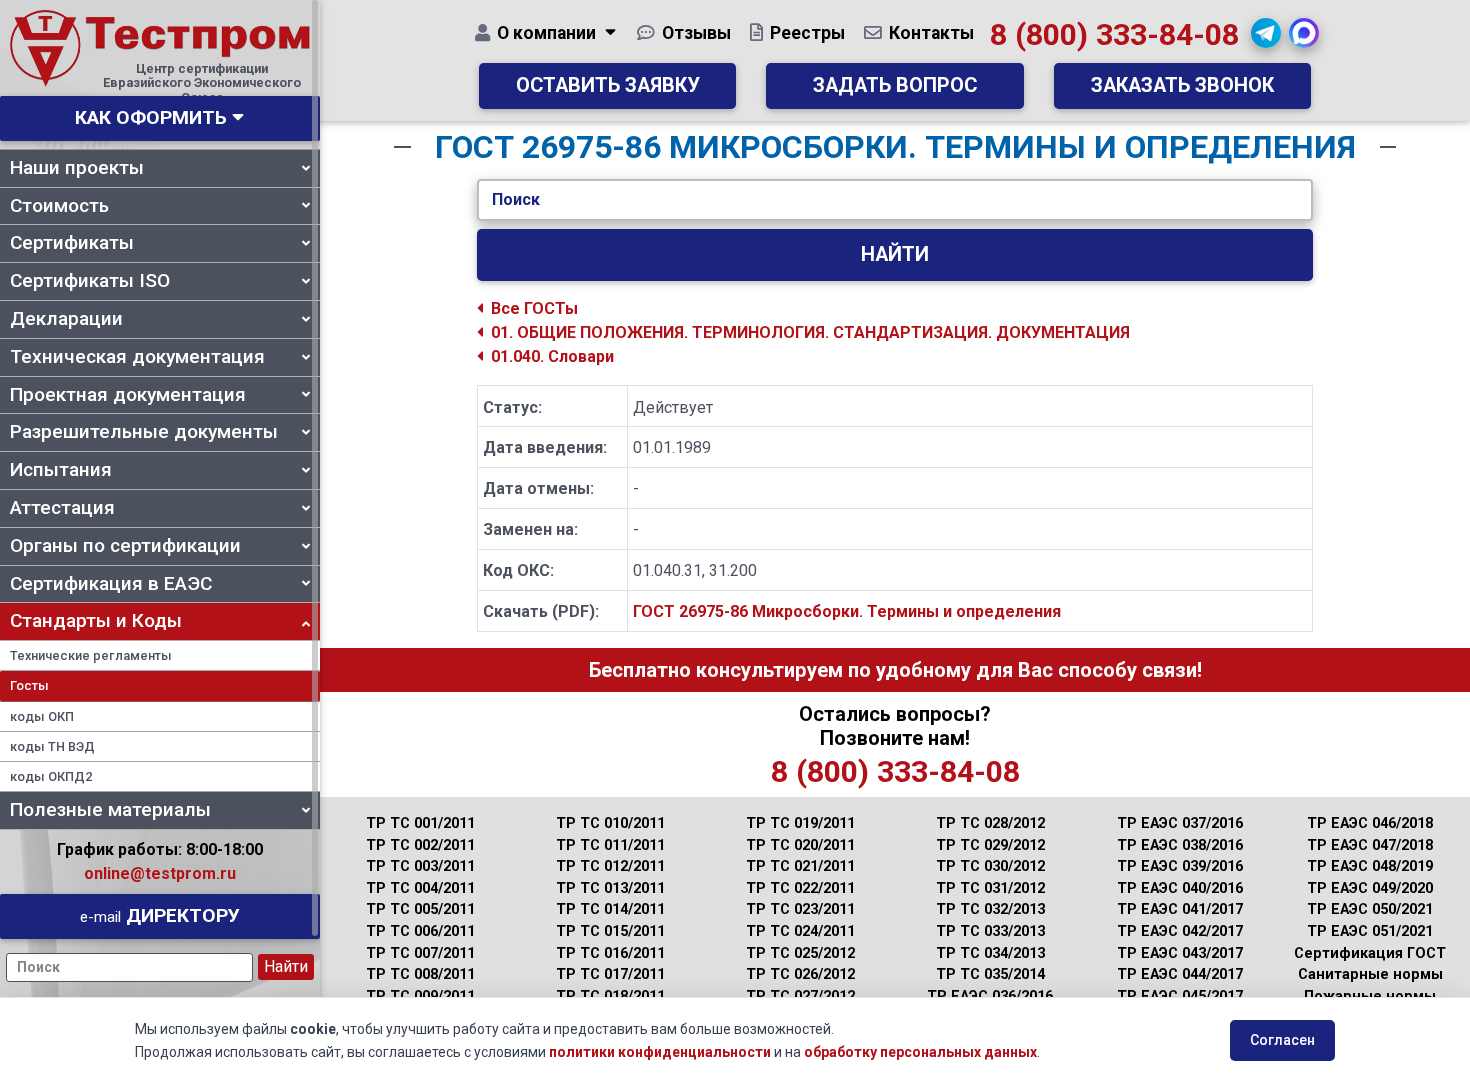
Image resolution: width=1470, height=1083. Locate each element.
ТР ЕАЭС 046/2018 (1370, 823)
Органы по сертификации (125, 545)
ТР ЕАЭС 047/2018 (1370, 845)
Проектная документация (128, 394)
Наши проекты (77, 167)
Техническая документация (137, 356)
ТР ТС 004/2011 (420, 888)
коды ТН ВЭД (52, 746)
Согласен (1282, 1040)
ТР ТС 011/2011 (610, 845)
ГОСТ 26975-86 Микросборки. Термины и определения (847, 611)
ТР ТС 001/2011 (420, 823)
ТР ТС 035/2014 (990, 974)
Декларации (66, 318)
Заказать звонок (1182, 85)
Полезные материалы (110, 809)
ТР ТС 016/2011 (610, 953)
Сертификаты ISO (90, 280)
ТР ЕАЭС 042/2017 (1180, 931)
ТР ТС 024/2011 (800, 931)
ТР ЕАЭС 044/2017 (1180, 974)
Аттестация (62, 507)
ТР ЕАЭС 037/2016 (1180, 823)
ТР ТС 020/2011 (800, 845)
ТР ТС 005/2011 (420, 909)
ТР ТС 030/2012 (990, 866)
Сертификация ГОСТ (1370, 953)
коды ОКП (42, 716)
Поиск (516, 199)
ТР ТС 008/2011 (420, 974)
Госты (29, 685)
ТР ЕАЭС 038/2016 (1180, 845)
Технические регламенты (91, 655)
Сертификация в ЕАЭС (111, 583)
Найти (895, 254)
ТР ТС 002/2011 (420, 845)
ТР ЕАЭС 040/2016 (1180, 888)
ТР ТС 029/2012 (990, 845)
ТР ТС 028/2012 (990, 823)
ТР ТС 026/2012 (800, 974)
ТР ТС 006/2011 (420, 931)
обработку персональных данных (920, 1052)
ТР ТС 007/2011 (420, 953)
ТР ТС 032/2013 (990, 909)
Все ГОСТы (534, 308)
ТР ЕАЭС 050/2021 (1370, 909)
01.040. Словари (552, 356)
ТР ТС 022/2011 (800, 888)
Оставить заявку (608, 85)
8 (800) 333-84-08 (1114, 34)
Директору (160, 915)
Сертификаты (72, 242)
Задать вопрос (895, 85)
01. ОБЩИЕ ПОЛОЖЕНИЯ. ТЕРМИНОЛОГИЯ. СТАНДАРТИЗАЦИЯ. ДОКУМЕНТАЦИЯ (810, 332)
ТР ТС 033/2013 (990, 931)
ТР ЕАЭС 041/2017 (1180, 909)
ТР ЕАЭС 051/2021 (1370, 931)
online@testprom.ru (160, 873)
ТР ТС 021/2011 (800, 866)
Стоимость (59, 205)
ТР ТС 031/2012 (990, 888)
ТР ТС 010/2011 (610, 823)
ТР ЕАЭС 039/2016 (1180, 866)
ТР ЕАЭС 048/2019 (1370, 866)
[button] (1266, 33)
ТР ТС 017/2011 (610, 974)
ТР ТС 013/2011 (610, 888)
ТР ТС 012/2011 (610, 866)
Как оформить (151, 117)
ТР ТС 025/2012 (800, 953)
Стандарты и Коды (96, 620)
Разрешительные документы (144, 431)
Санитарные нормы (1370, 974)
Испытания (61, 469)
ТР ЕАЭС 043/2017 (1180, 953)
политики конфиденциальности (660, 1052)
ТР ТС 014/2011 (610, 909)
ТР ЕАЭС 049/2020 (1370, 888)
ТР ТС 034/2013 (990, 953)
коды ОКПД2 (51, 776)
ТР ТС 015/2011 (610, 931)
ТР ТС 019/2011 (800, 823)
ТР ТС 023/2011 (800, 909)
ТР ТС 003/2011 (420, 866)
